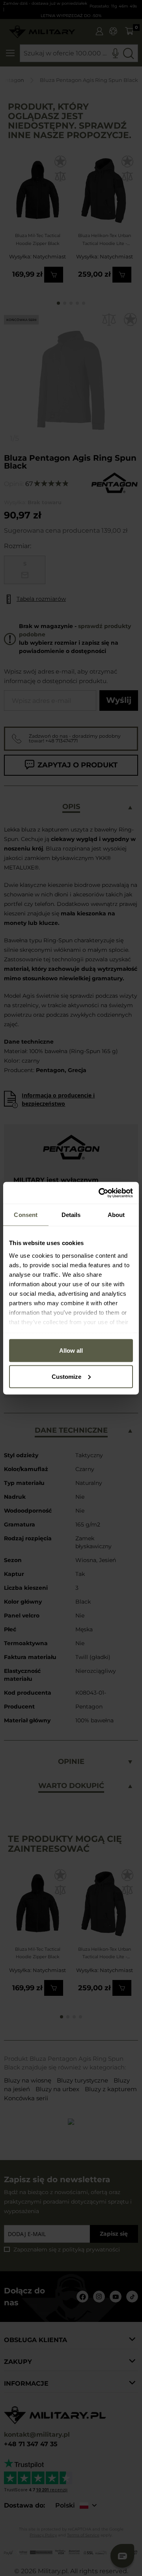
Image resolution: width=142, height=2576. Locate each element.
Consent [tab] (26, 1215)
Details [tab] (71, 1215)
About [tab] (116, 1215)
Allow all (71, 1351)
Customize (66, 1376)
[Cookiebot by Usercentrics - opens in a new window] (100, 1193)
